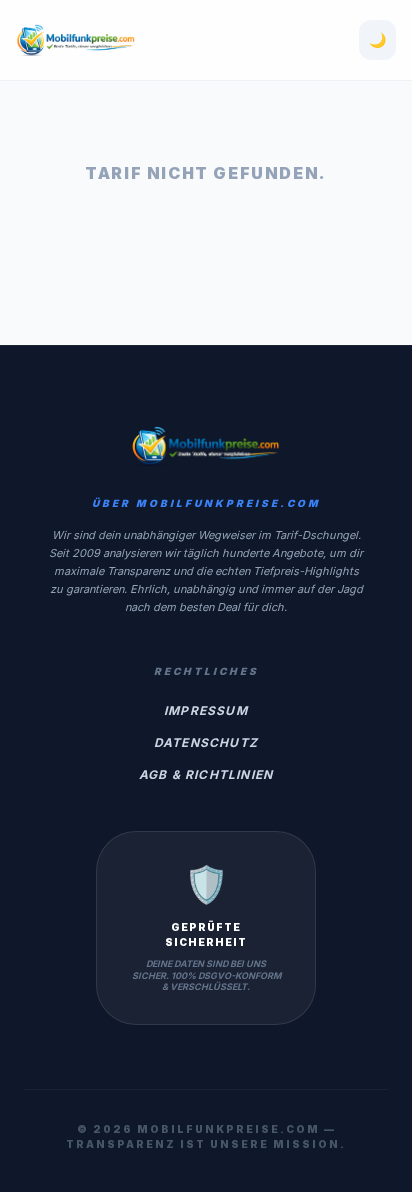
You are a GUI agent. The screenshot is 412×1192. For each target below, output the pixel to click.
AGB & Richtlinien (206, 774)
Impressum (206, 710)
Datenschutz (206, 742)
